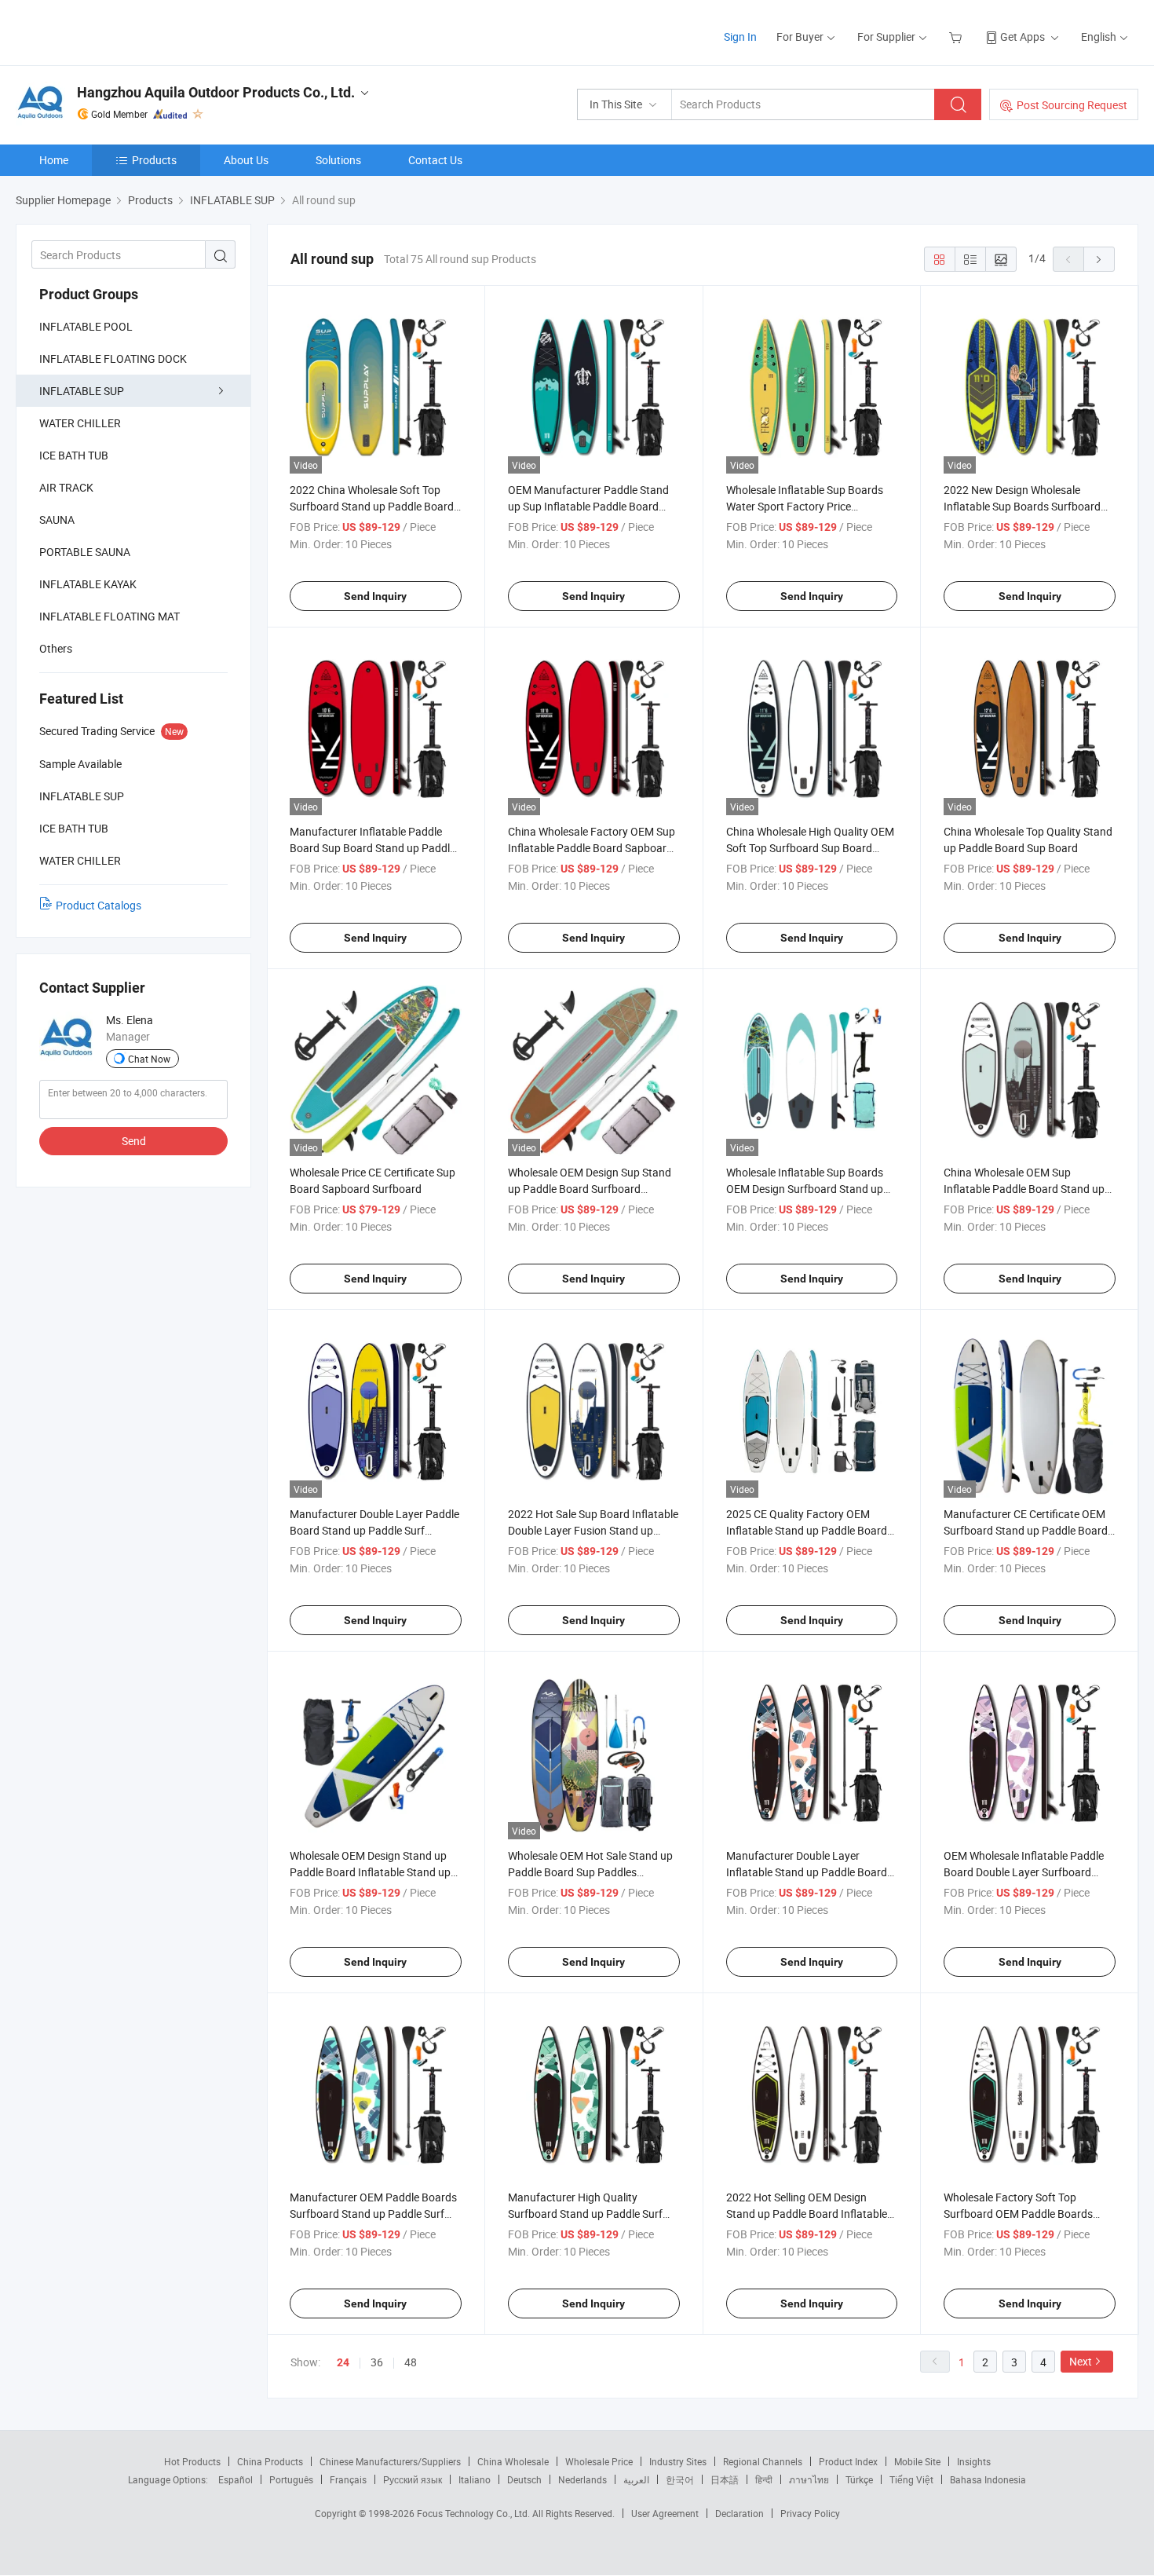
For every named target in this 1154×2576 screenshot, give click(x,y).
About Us (246, 160)
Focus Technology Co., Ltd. (475, 2513)
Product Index (848, 2461)
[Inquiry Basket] (957, 37)
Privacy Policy (810, 2513)
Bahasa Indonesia (988, 2479)
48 (411, 2362)
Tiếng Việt (911, 2479)
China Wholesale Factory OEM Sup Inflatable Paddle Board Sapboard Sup (592, 848)
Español (236, 2479)
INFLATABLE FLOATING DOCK (113, 359)
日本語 (725, 2479)
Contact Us (435, 160)
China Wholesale (513, 2461)
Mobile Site (917, 2461)
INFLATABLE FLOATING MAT (110, 616)
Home (54, 160)
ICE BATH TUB (74, 455)
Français (348, 2479)
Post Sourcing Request (1072, 105)
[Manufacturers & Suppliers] (117, 31)
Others (56, 648)
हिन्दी (764, 2479)
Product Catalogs (99, 905)
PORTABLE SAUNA (85, 552)
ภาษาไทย (809, 2479)
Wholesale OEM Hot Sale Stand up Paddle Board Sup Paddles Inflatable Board (590, 1872)
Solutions (338, 160)
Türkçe (859, 2479)
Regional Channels (763, 2461)
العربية (636, 2479)
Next (1081, 2361)
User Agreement (665, 2513)
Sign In (740, 37)
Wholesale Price (599, 2461)
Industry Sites (678, 2461)
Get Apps (1023, 37)
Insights (974, 2461)
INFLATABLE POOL (86, 326)
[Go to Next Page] (1099, 259)
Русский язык (413, 2479)
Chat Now (149, 1059)
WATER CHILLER (80, 423)
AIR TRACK (66, 487)
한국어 (680, 2479)
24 (343, 2362)
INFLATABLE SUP (82, 391)
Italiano (475, 2479)
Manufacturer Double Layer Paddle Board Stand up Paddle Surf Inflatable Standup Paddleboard (374, 1530)
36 (377, 2362)
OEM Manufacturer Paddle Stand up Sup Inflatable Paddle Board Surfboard (588, 506)
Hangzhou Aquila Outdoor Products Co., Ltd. (216, 92)
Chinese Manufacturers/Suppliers (390, 2461)
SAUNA (57, 520)
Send (134, 1141)
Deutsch (524, 2479)
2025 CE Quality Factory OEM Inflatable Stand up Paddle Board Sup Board (807, 1530)
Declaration (740, 2513)
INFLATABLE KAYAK (88, 584)
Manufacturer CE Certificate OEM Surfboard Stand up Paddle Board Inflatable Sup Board (1026, 1530)
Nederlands (582, 2479)
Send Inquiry (375, 596)
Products (154, 160)
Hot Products (192, 2461)
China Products (270, 2461)
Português (291, 2479)
